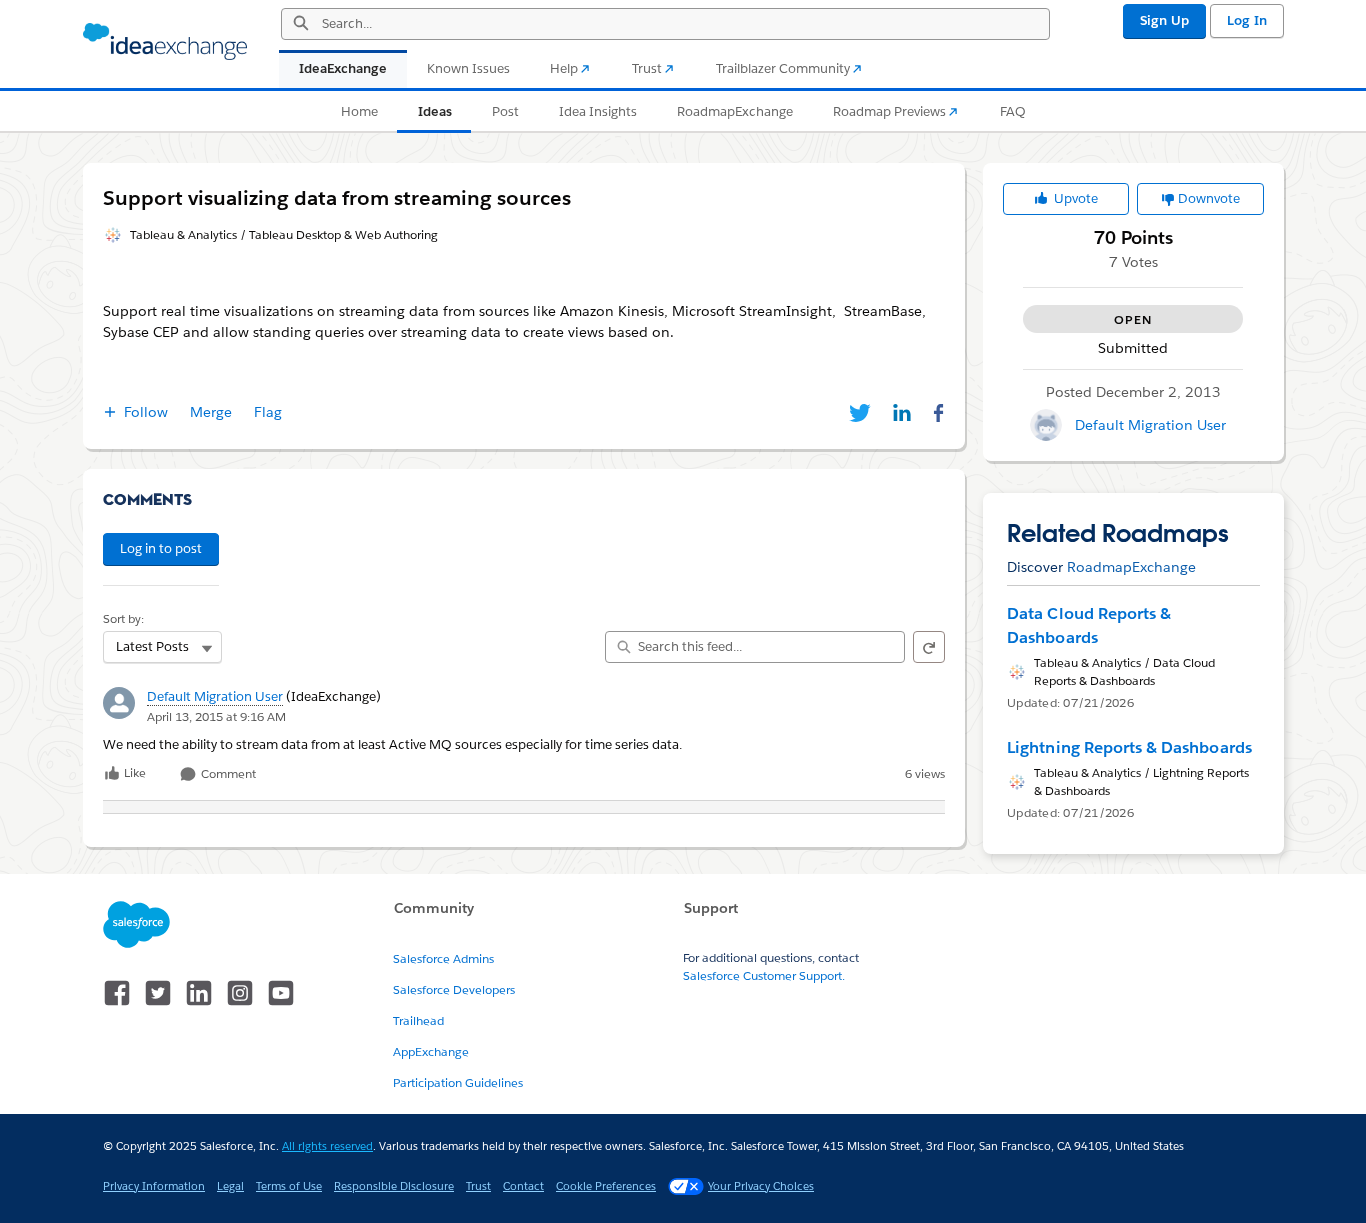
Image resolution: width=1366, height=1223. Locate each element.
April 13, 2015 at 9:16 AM (216, 716)
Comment (227, 774)
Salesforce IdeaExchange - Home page (165, 42)
